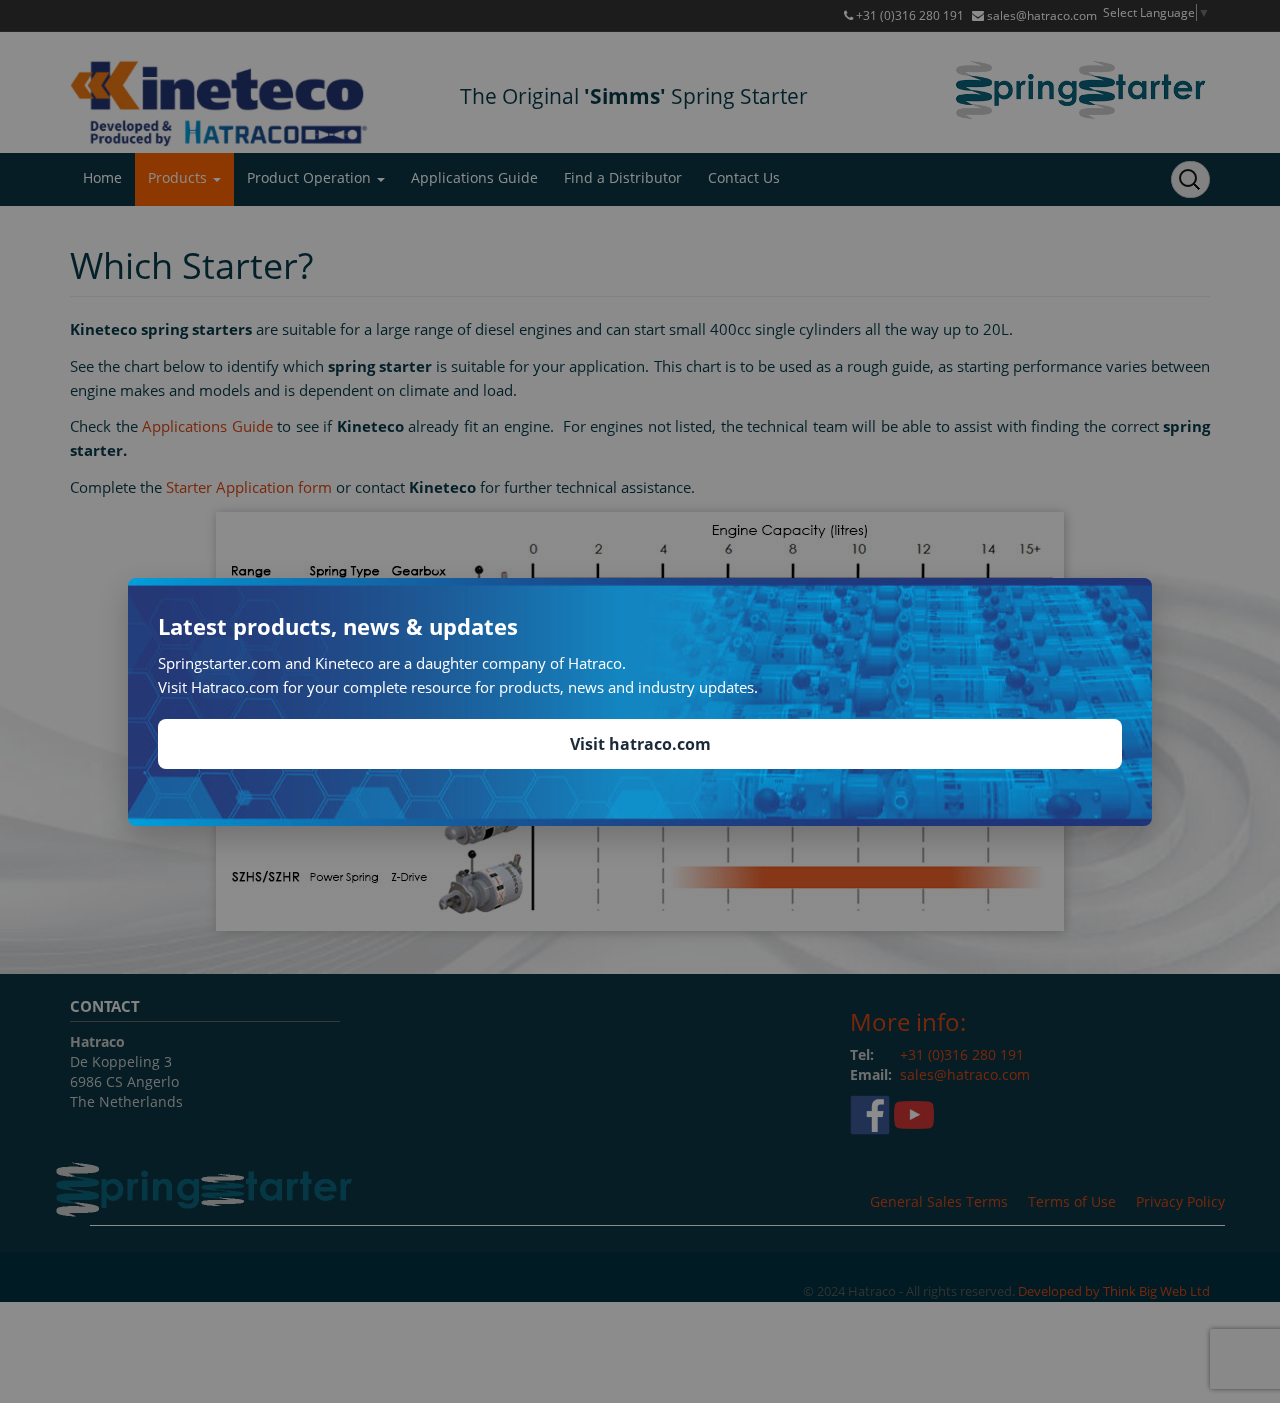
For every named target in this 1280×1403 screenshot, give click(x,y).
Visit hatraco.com (640, 744)
